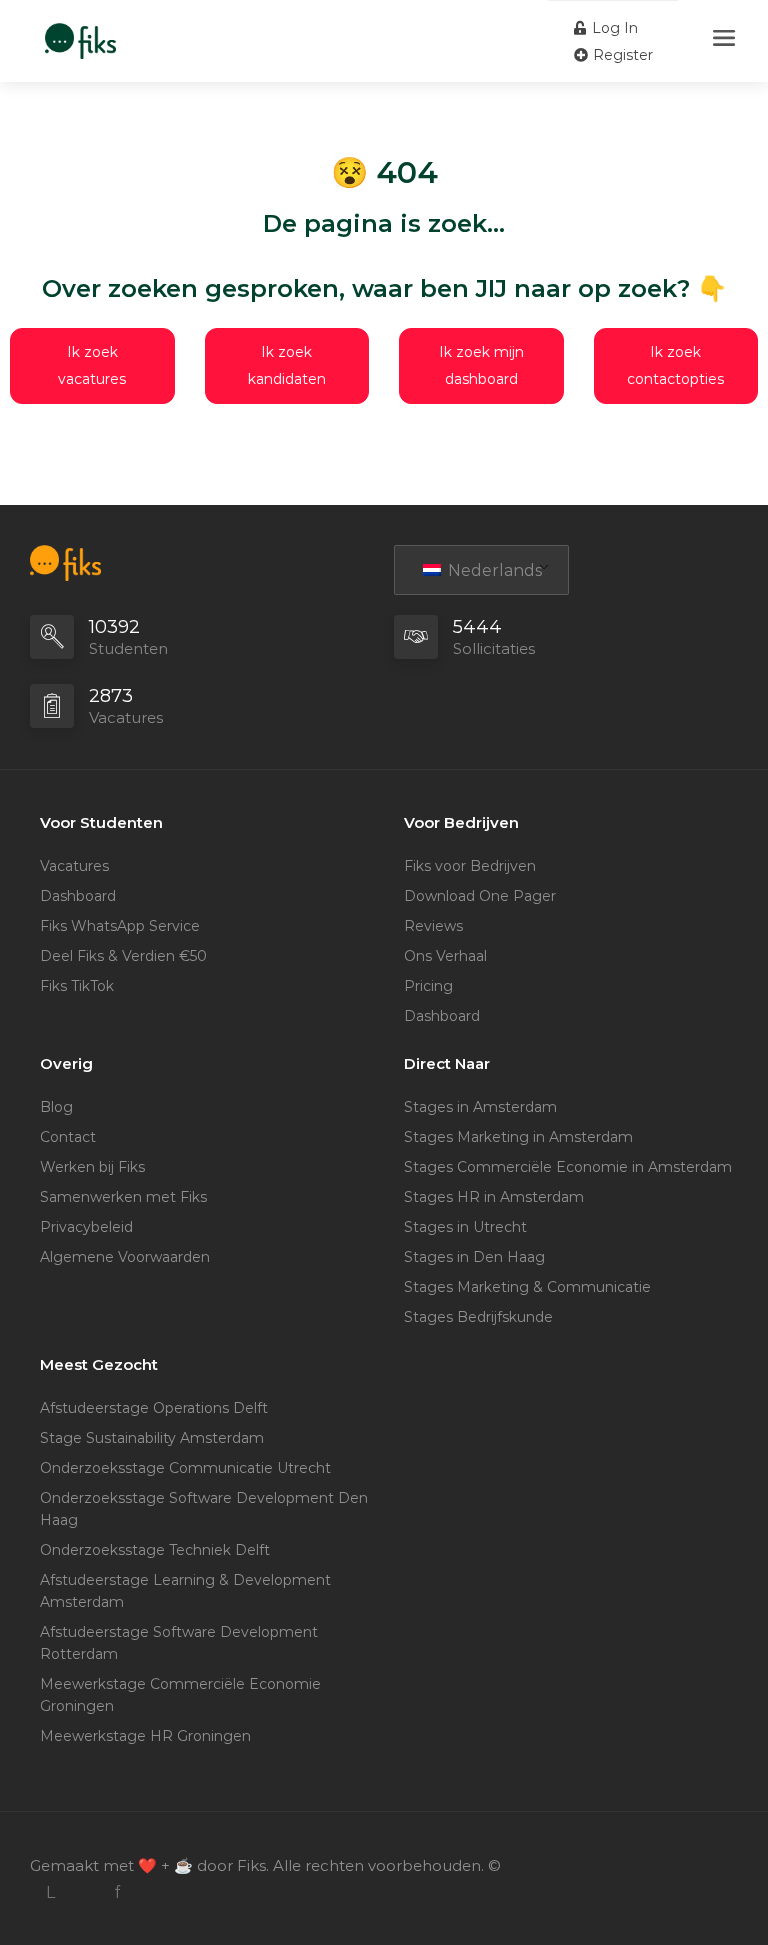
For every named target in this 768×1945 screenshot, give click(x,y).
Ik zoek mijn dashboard (481, 365)
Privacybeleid (86, 1227)
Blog (56, 1107)
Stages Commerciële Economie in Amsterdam (568, 1167)
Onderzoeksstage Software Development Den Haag (204, 1509)
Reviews (433, 926)
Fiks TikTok (77, 986)
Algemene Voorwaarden (125, 1257)
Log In (613, 28)
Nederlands (493, 570)
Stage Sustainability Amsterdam (152, 1438)
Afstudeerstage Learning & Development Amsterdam (185, 1591)
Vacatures (74, 866)
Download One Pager (480, 896)
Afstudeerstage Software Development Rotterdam (179, 1643)
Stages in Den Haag (474, 1257)
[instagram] (83, 1892)
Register (621, 55)
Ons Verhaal (445, 956)
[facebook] (116, 1892)
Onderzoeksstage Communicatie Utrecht (185, 1468)
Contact (68, 1137)
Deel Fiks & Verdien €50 (123, 956)
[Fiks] (80, 30)
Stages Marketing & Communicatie (527, 1287)
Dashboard (78, 896)
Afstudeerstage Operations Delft (154, 1408)
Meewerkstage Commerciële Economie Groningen (180, 1695)
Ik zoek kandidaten (287, 365)
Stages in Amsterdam (480, 1107)
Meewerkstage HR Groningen (145, 1736)
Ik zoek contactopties (675, 365)
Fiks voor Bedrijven (470, 866)
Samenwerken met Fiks (123, 1197)
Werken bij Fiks (92, 1167)
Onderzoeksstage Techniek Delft (155, 1550)
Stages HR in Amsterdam (494, 1197)
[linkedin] (50, 1892)
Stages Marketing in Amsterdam (518, 1137)
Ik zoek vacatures (92, 365)
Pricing (428, 986)
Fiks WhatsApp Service (120, 926)
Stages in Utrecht (465, 1227)
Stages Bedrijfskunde (478, 1317)
